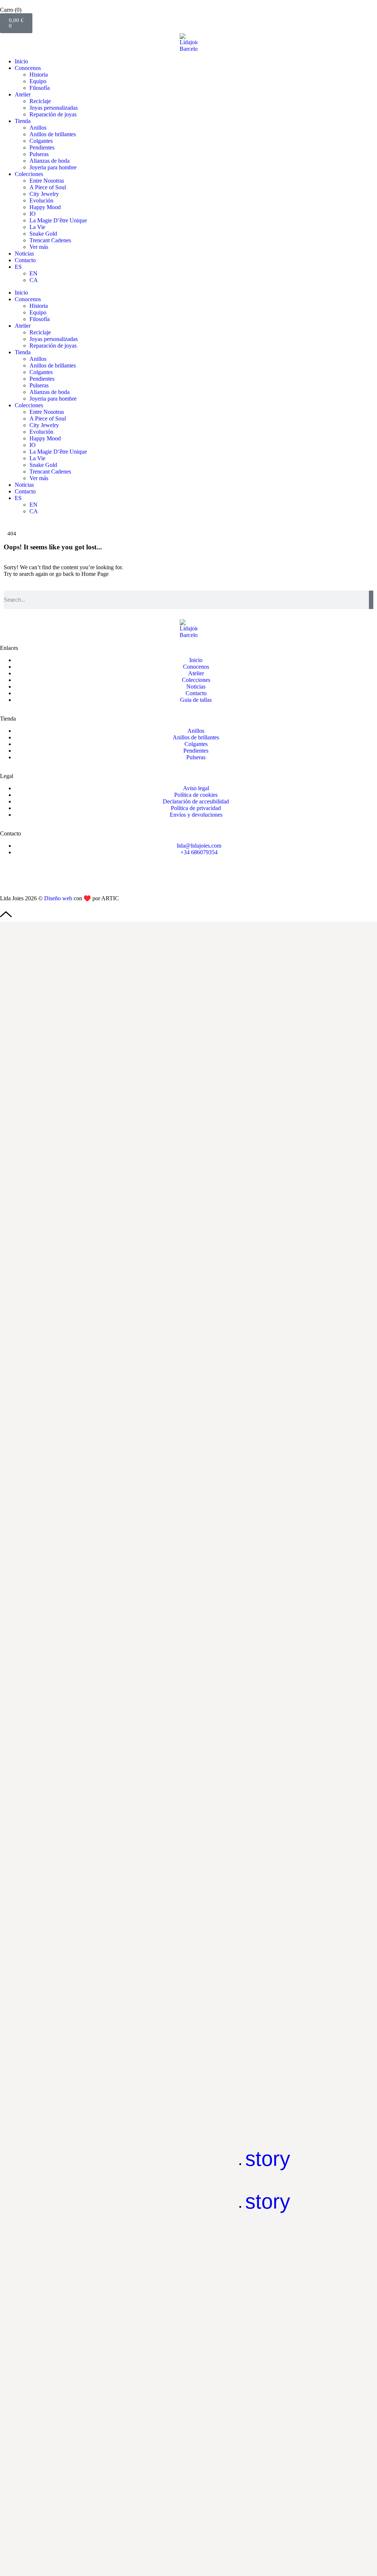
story (268, 2159)
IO (33, 214)
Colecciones (29, 174)
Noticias (24, 254)
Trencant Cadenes (50, 240)
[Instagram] (9, 877)
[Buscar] (371, 600)
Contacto (25, 260)
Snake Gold (43, 234)
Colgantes (41, 141)
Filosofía (40, 88)
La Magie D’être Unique (58, 220)
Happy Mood (45, 207)
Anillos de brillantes (53, 134)
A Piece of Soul (48, 187)
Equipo (38, 81)
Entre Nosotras (47, 181)
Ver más (39, 247)
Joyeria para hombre (53, 167)
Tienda (23, 121)
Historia (39, 75)
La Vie (37, 227)
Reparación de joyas (53, 114)
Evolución (41, 200)
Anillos (38, 128)
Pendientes (42, 147)
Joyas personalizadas (54, 108)
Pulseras (39, 154)
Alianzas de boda (50, 161)
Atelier (23, 94)
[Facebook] (29, 877)
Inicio (21, 61)
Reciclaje (40, 101)
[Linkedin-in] (49, 877)
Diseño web (58, 898)
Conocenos (28, 68)
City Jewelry (44, 194)
